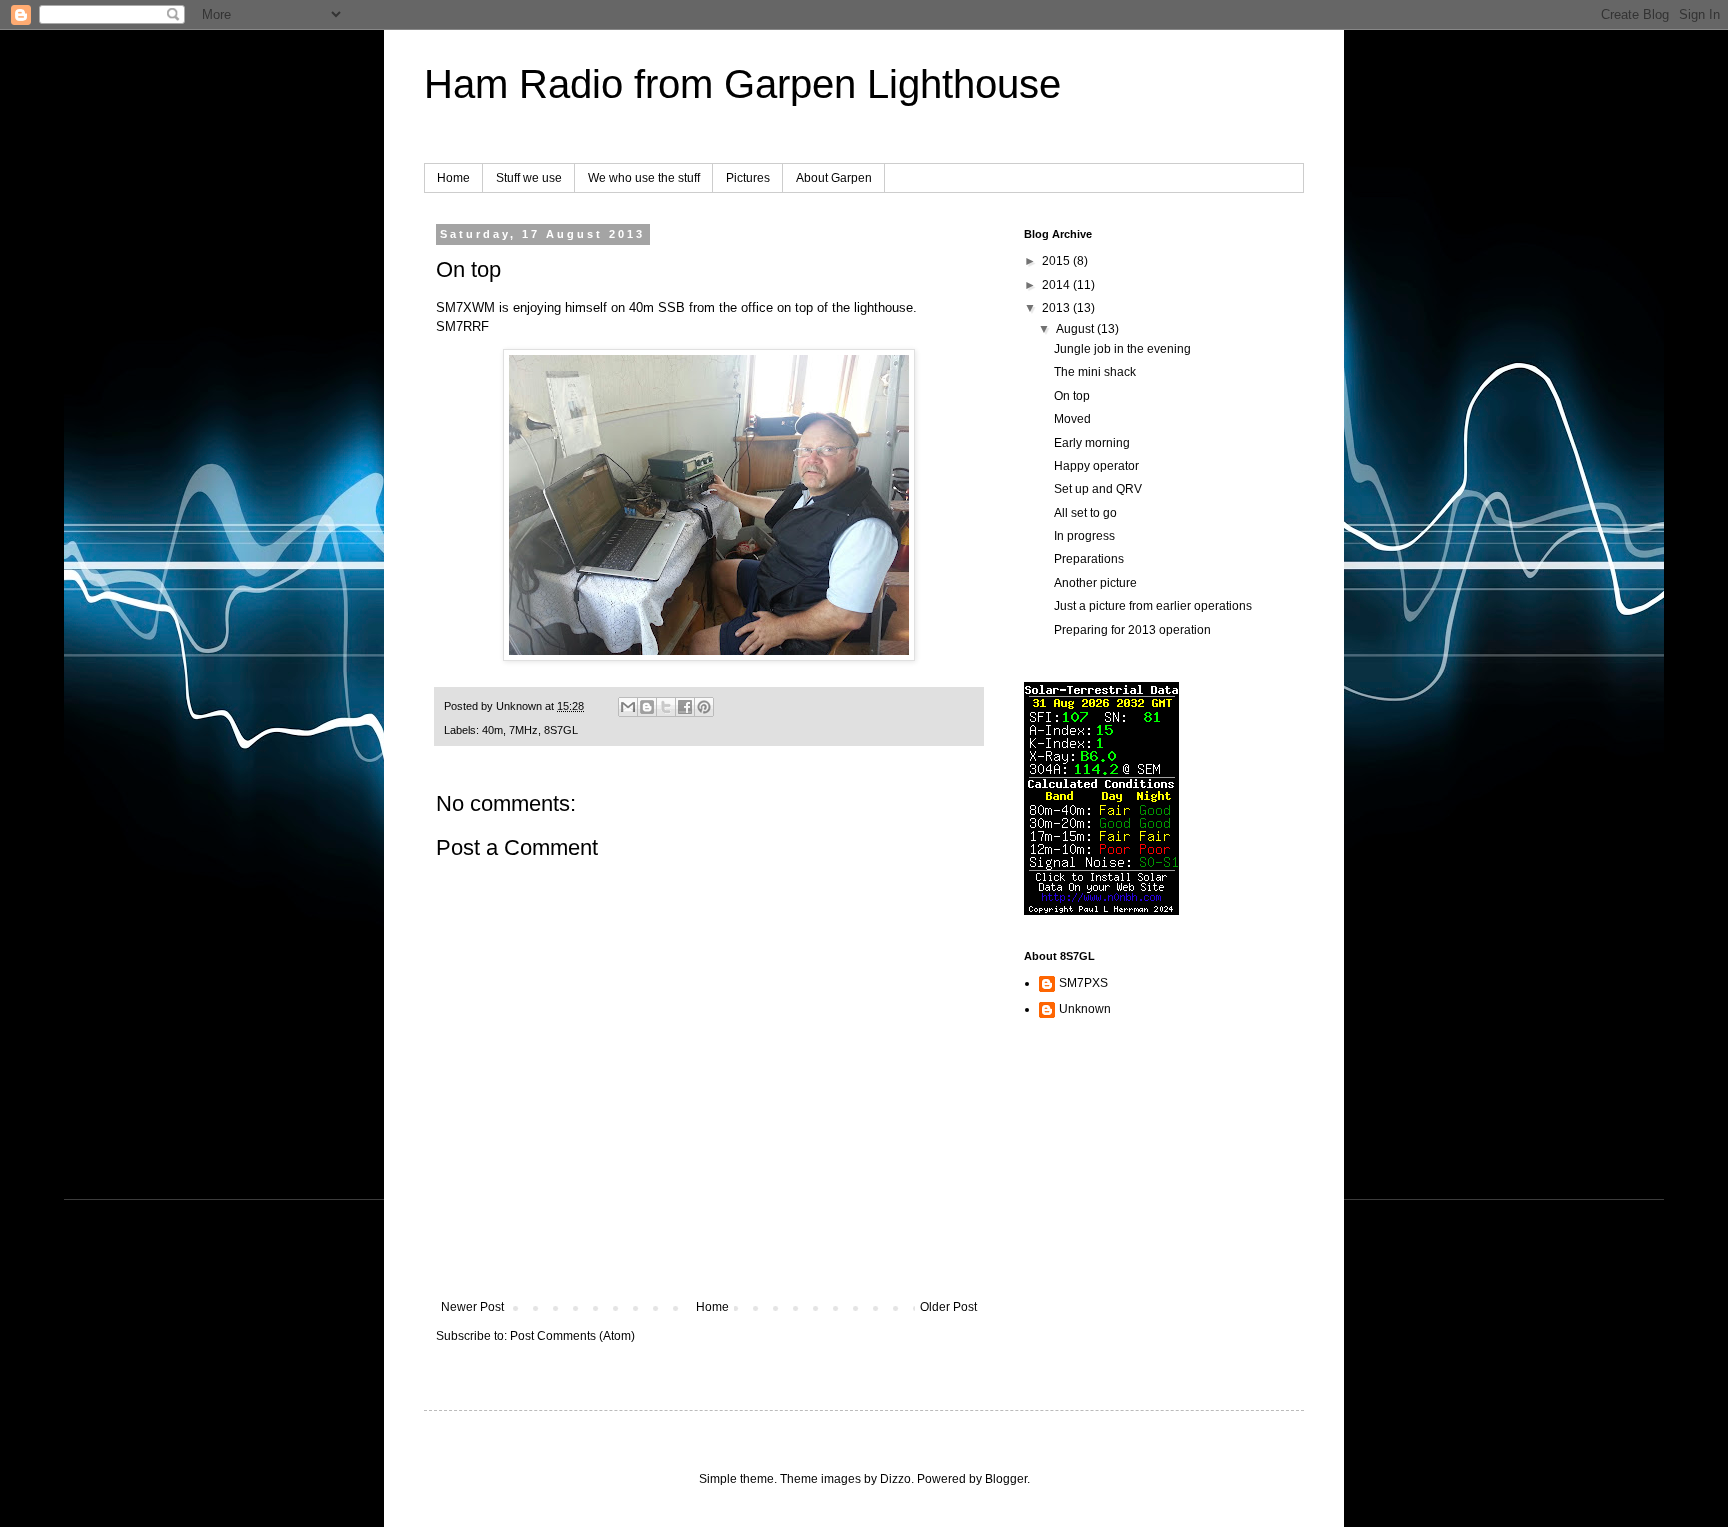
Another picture (1095, 583)
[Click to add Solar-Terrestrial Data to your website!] (1101, 911)
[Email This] (628, 707)
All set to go (1085, 513)
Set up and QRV (1098, 489)
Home (453, 178)
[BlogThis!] (647, 707)
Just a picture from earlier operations (1153, 606)
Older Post (948, 1307)
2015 (1057, 261)
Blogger (1006, 1479)
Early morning (1092, 443)
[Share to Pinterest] (704, 707)
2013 (1057, 308)
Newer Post (472, 1307)
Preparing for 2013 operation (1132, 630)
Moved (1072, 419)
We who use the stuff (644, 178)
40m (492, 730)
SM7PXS (1083, 983)
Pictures (748, 178)
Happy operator (1096, 466)
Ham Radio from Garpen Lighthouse (742, 84)
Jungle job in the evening (1122, 349)
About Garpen (834, 178)
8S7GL (561, 730)
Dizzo (895, 1479)
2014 (1057, 285)
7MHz (523, 730)
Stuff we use (529, 178)
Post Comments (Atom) (572, 1336)
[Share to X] (666, 707)
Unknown (1085, 1009)
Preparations (1089, 559)
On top (1072, 396)
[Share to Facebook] (685, 707)
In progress (1084, 536)
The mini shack (1095, 372)
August (1076, 329)
